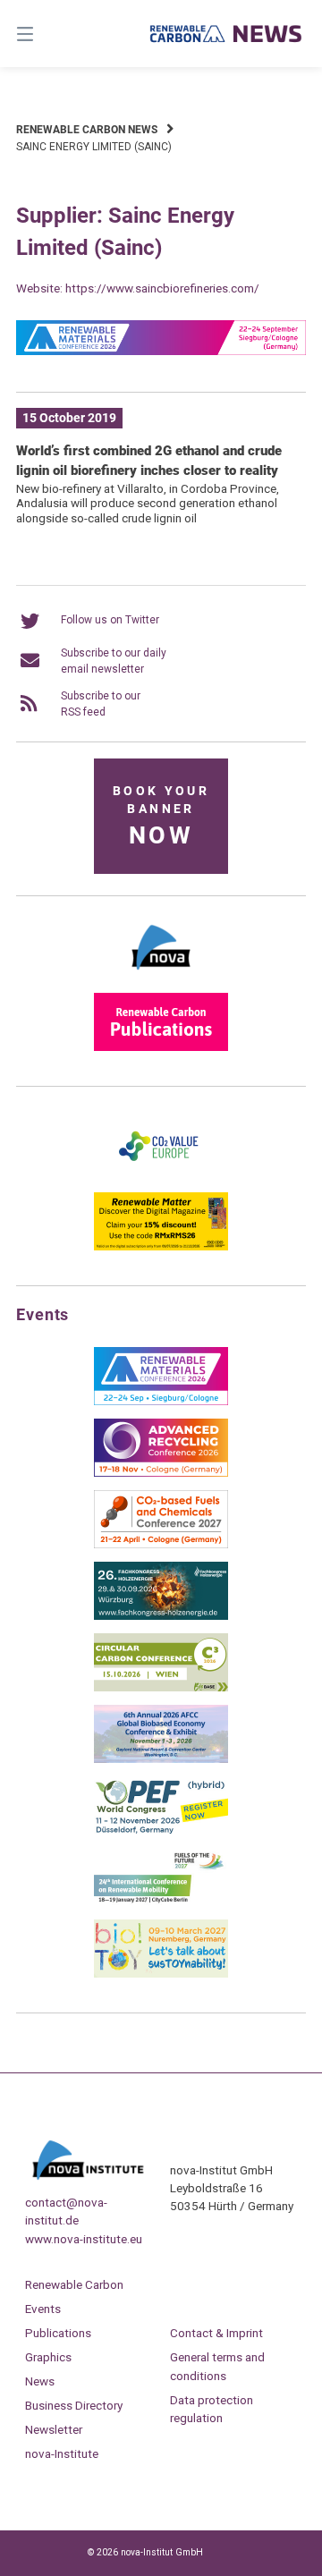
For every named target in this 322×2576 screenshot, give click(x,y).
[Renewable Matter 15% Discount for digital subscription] (161, 1247)
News (40, 2381)
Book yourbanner (161, 817)
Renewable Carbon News (87, 130)
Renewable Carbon (74, 2284)
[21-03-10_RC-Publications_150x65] (161, 1047)
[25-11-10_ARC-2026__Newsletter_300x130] (161, 1473)
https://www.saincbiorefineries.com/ (162, 288)
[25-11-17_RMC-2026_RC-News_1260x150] (161, 352)
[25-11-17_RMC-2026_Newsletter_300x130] (161, 1402)
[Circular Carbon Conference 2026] (161, 1688)
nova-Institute (62, 2453)
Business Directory (74, 2405)
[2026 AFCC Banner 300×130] (161, 1759)
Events (43, 2309)
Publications (58, 2333)
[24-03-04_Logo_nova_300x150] (161, 976)
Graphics (48, 2357)
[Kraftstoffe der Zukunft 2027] (161, 1902)
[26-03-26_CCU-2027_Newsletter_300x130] (161, 1545)
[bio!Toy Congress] (161, 1974)
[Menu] (45, 34)
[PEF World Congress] (161, 1831)
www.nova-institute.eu (84, 2239)
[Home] (226, 34)
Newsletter (54, 2429)
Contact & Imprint (216, 2333)
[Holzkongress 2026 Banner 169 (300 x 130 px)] (161, 1616)
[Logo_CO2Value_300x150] (161, 1175)
